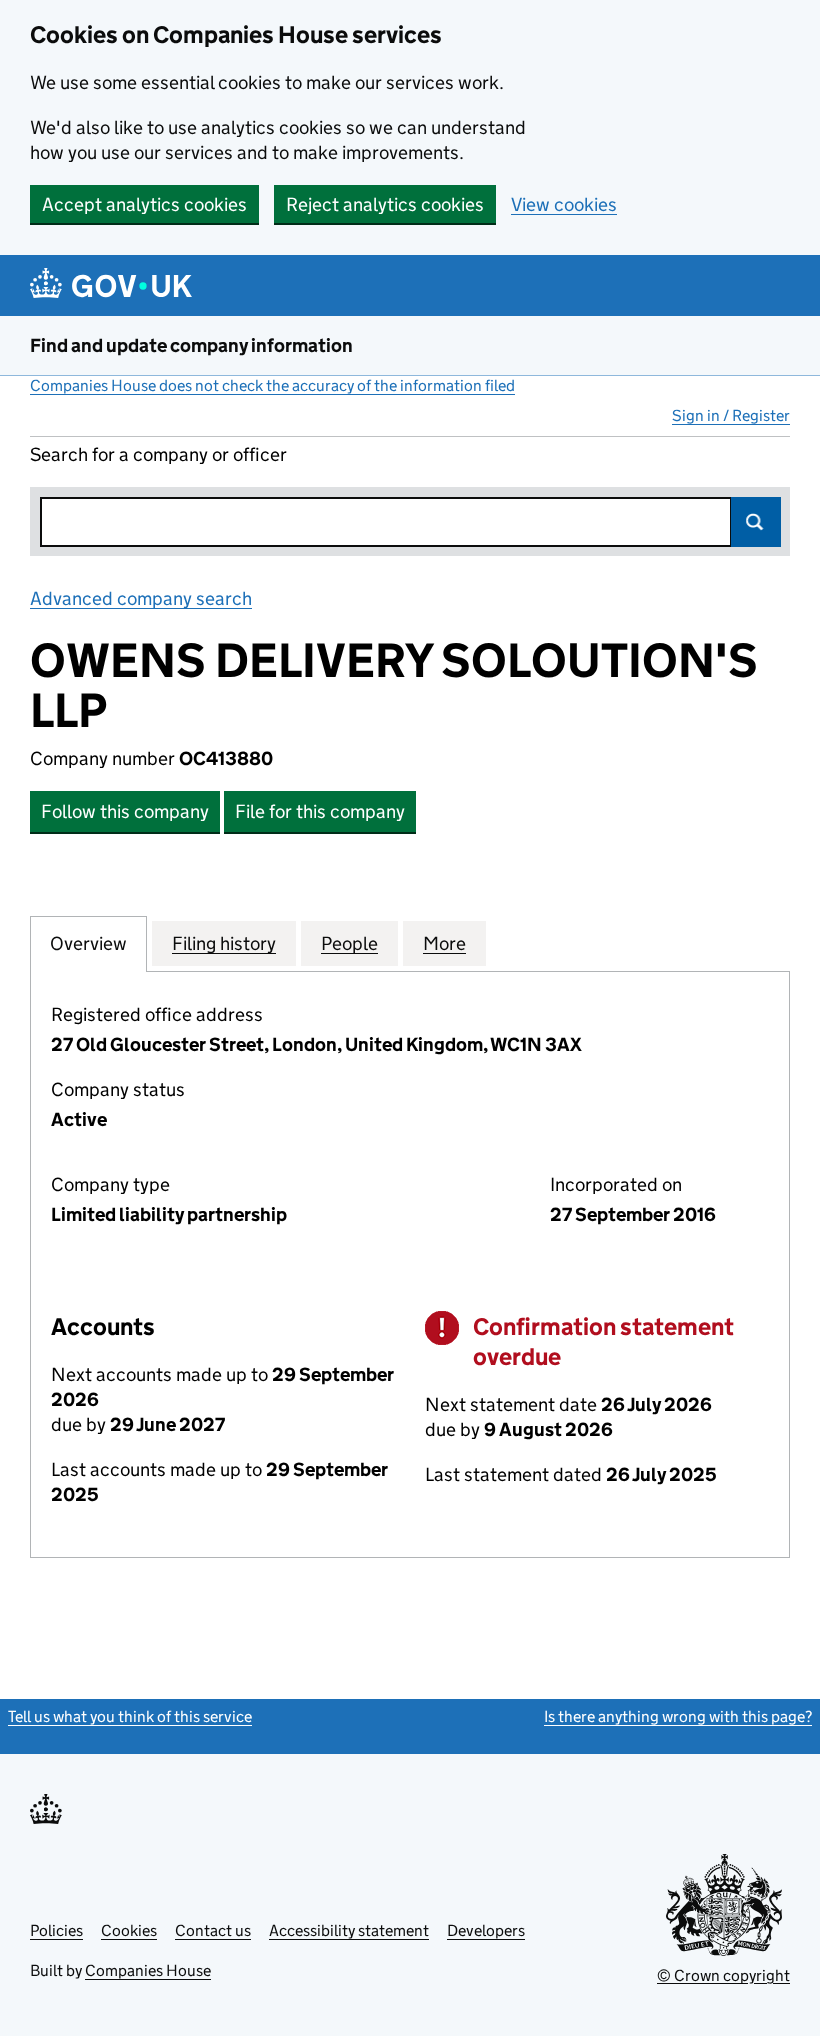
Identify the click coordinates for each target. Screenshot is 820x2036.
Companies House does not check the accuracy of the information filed (272, 385)
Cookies (129, 1930)
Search (756, 522)
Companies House (148, 1970)
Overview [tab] (88, 943)
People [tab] (349, 943)
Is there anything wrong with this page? (678, 1716)
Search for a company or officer (158, 454)
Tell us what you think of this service (130, 1716)
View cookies (564, 204)
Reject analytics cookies (385, 204)
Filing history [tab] (224, 943)
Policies (56, 1930)
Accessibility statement (349, 1930)
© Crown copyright (723, 1975)
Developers (486, 1930)
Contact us (213, 1930)
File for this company (320, 811)
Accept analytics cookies (144, 204)
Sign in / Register (731, 415)
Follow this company (125, 811)
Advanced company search (141, 598)
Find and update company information (191, 345)
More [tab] (444, 943)
